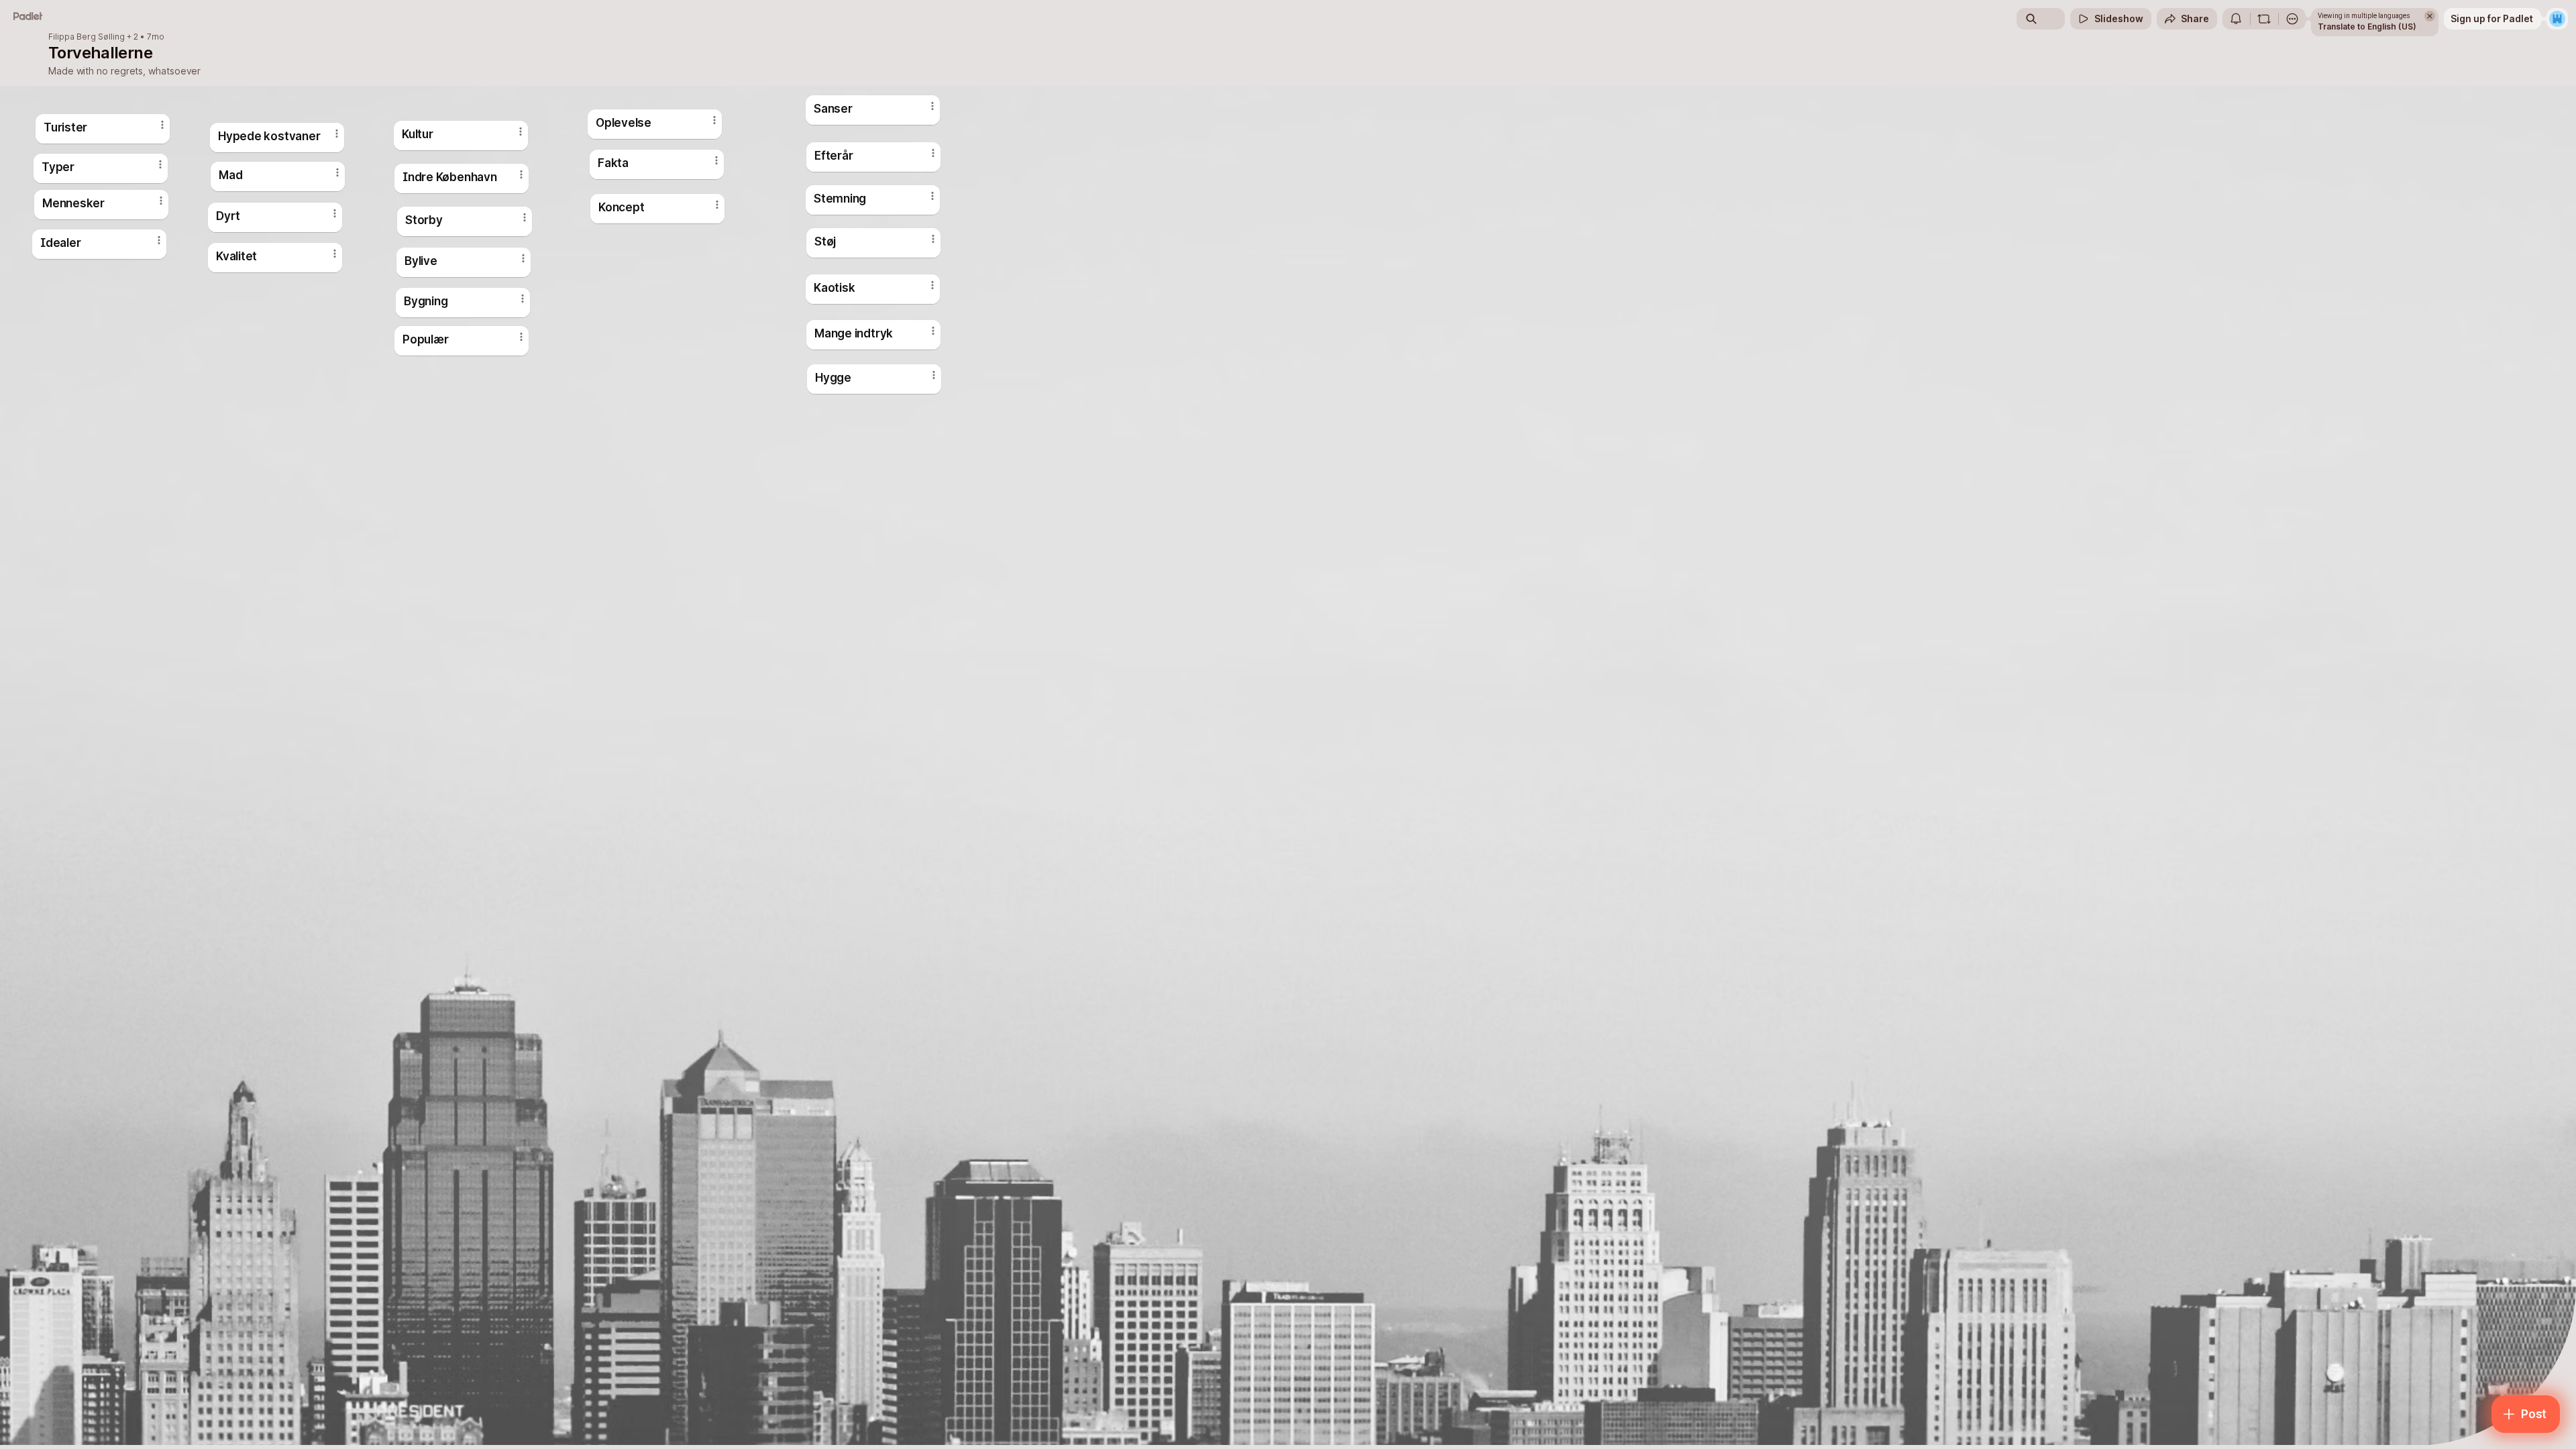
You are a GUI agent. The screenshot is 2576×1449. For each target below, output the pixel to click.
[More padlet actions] (2292, 19)
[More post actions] (934, 375)
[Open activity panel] (2236, 19)
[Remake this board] (2264, 19)
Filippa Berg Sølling (87, 37)
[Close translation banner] (2430, 16)
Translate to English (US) (2367, 26)
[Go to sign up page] (2557, 19)
